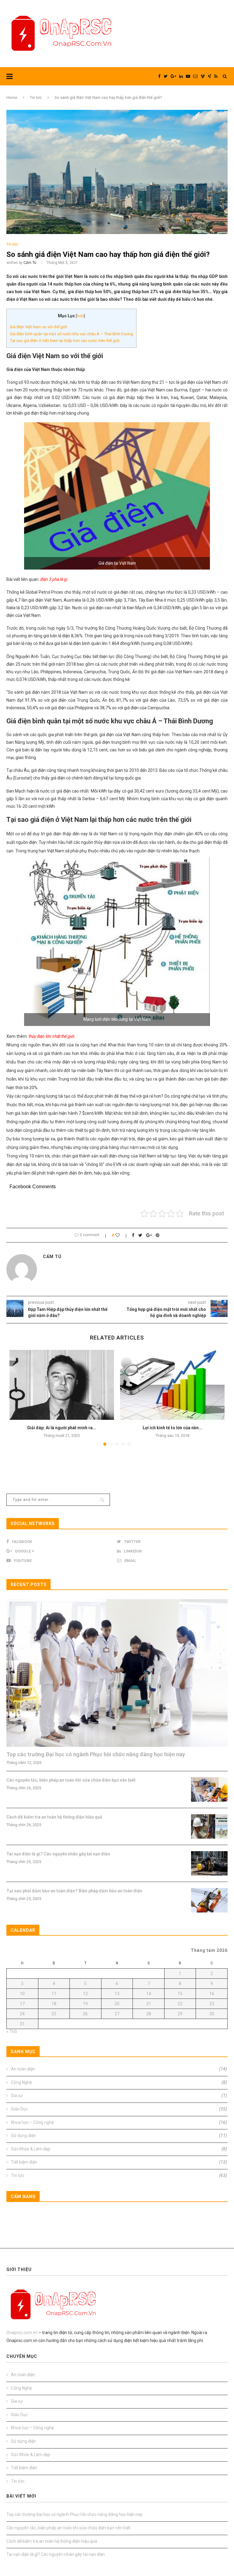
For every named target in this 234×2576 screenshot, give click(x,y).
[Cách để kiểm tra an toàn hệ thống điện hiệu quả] (209, 1826)
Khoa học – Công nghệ (119, 2122)
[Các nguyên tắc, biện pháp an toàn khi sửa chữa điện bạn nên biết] (209, 1790)
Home (12, 97)
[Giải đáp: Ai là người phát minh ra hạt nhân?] (62, 1385)
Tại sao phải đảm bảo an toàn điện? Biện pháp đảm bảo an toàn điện (74, 1891)
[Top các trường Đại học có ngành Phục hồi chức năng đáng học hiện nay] (117, 1673)
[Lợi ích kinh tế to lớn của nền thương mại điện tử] (172, 1385)
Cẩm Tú (30, 263)
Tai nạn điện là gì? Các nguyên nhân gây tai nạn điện (58, 1854)
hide (80, 316)
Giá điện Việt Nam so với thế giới (38, 327)
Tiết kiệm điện (119, 2162)
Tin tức (36, 97)
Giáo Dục (119, 2109)
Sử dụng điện (119, 2135)
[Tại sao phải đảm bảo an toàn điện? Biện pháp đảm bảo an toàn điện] (209, 1900)
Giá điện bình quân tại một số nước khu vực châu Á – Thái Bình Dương (71, 334)
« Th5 (12, 2031)
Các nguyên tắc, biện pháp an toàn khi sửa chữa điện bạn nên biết (71, 1780)
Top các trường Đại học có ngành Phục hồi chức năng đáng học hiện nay (96, 1754)
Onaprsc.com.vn (22, 2333)
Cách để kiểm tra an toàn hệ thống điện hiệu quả (54, 1817)
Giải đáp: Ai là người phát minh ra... (62, 1428)
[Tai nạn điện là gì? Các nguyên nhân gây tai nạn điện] (209, 1863)
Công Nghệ (119, 2082)
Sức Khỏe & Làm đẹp (119, 2149)
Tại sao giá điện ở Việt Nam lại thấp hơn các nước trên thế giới (65, 341)
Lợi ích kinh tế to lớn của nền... (172, 1428)
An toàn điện (119, 2069)
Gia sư (119, 2096)
